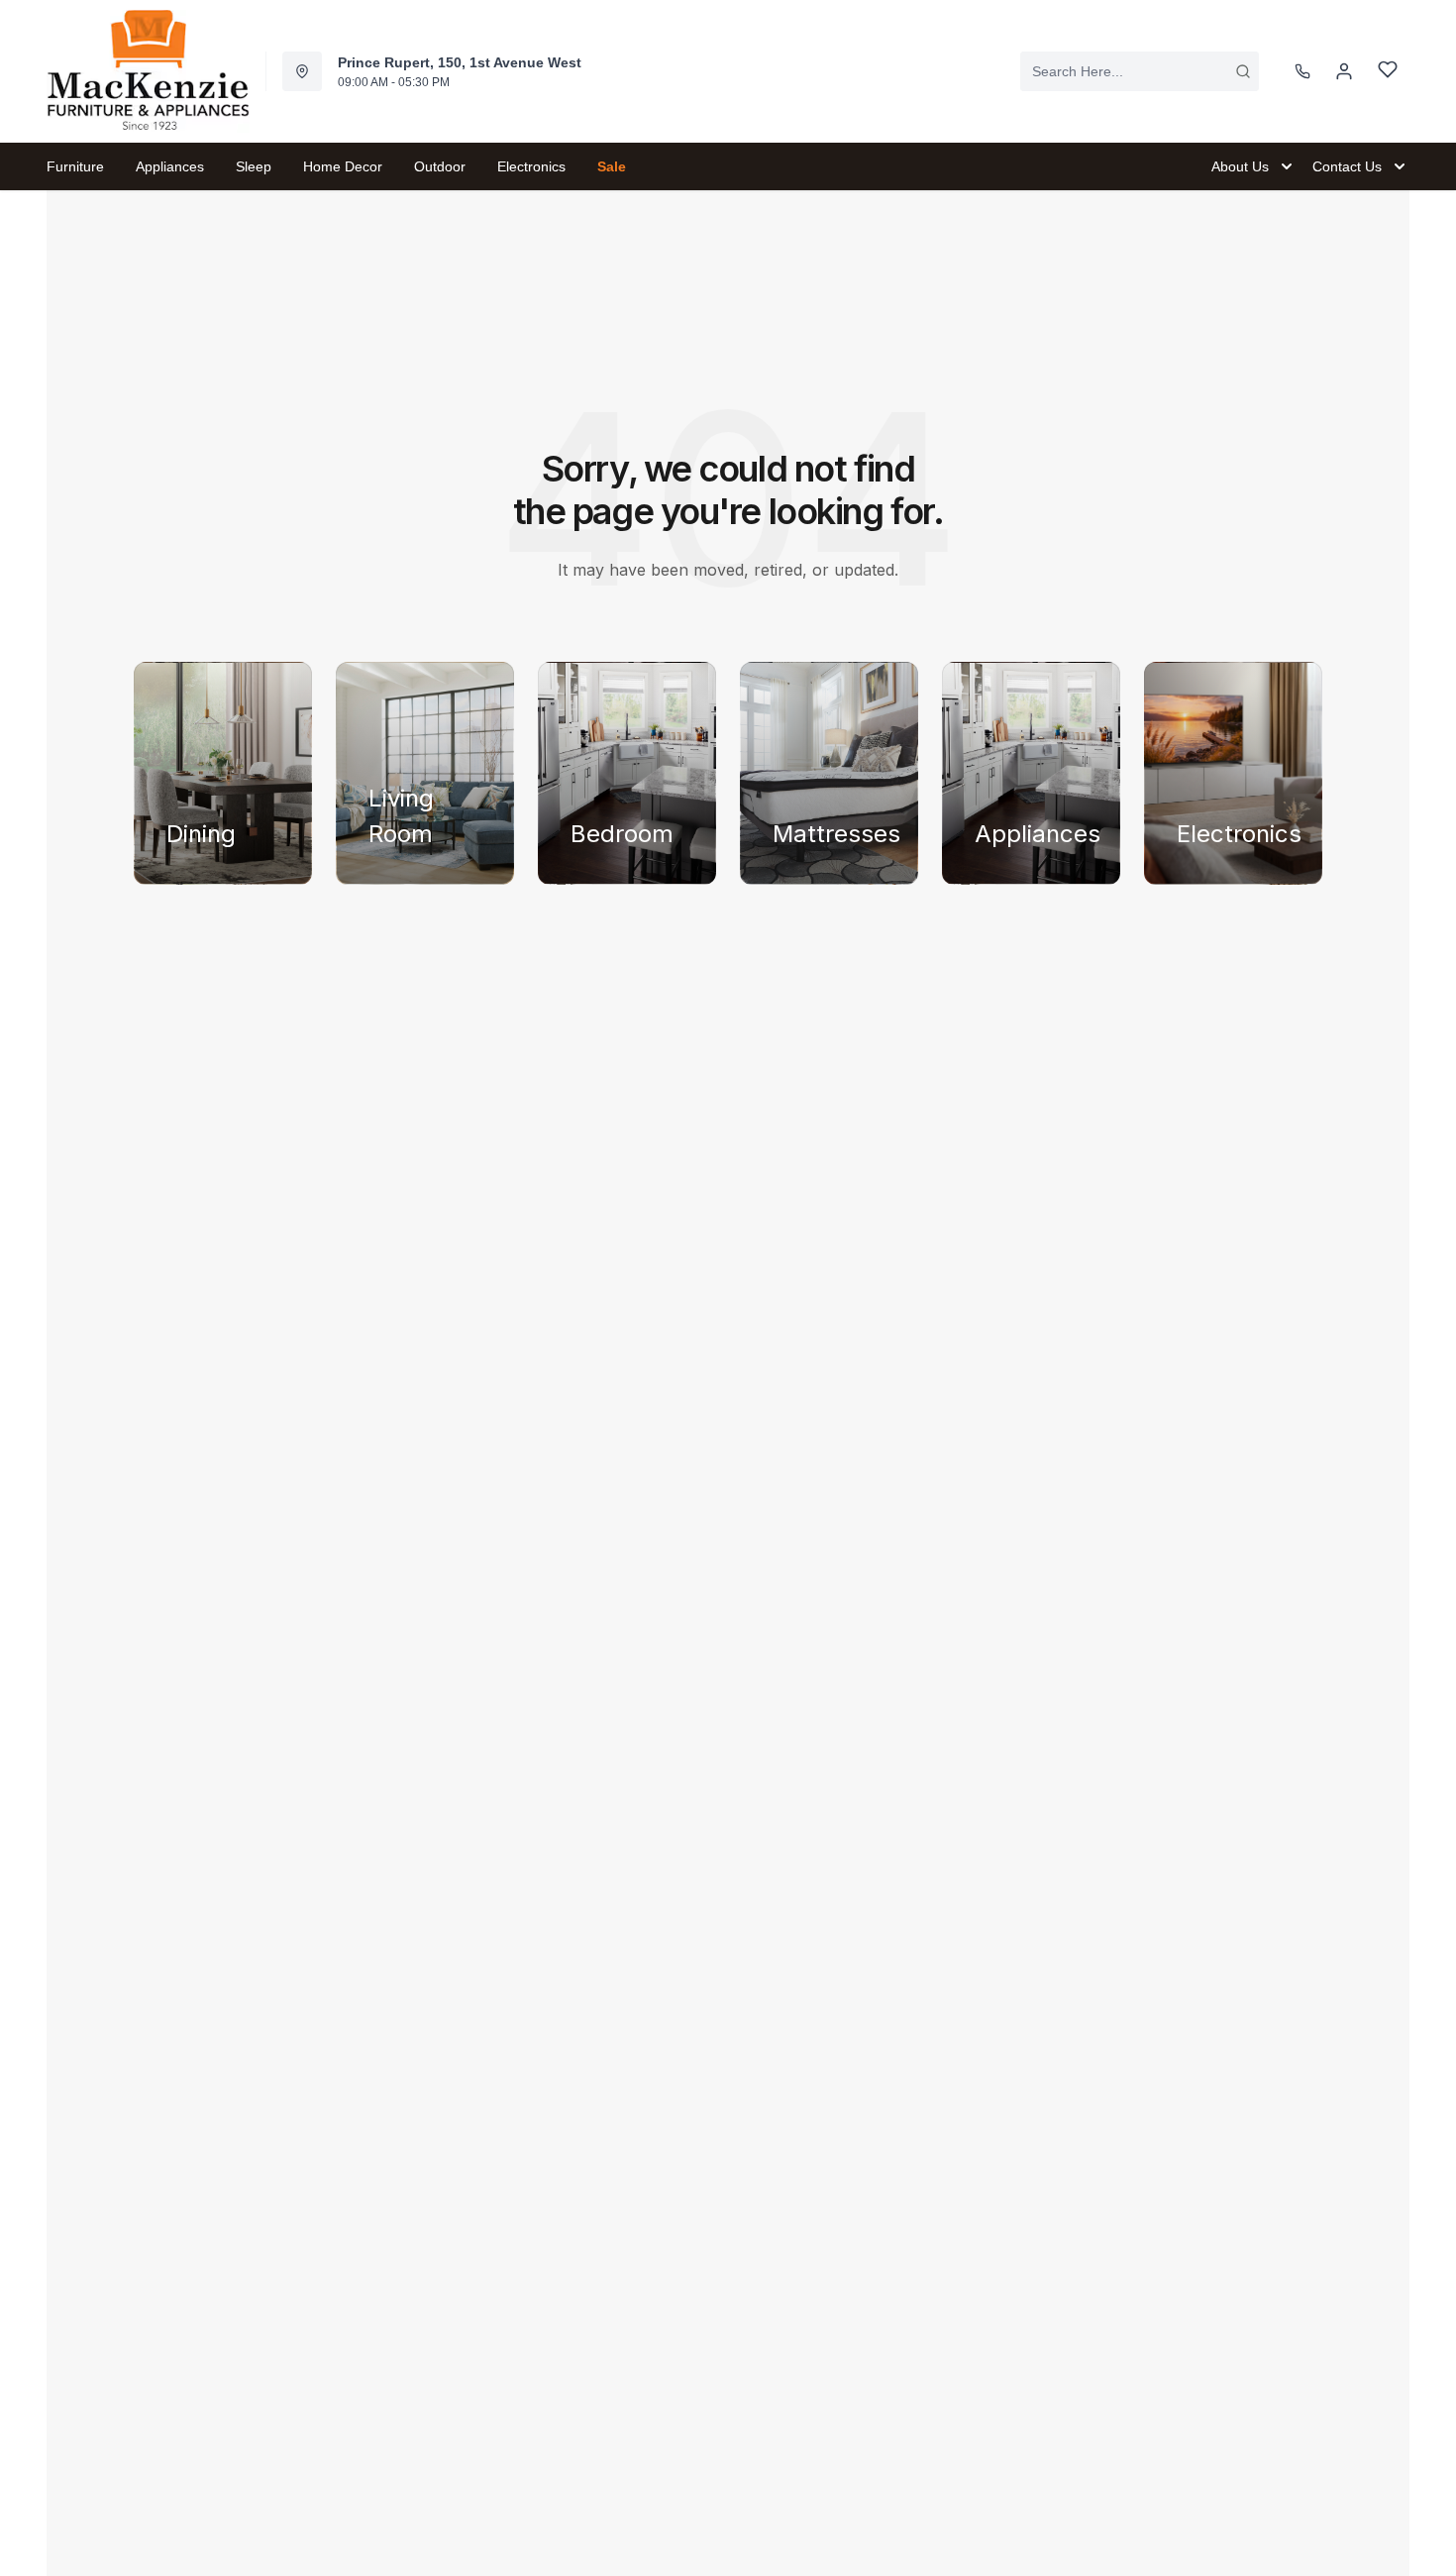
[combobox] (1140, 71)
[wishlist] (1388, 72)
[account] (1344, 71)
